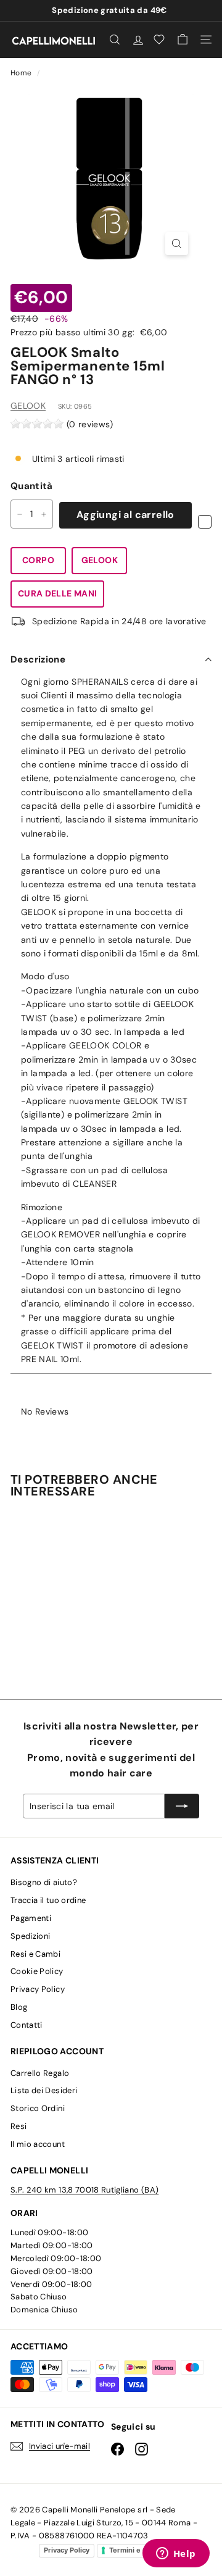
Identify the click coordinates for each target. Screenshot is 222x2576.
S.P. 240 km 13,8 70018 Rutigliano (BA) (84, 2190)
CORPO (38, 560)
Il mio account (38, 2144)
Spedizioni (31, 1936)
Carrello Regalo (40, 2073)
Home (22, 73)
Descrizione (38, 659)
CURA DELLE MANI (57, 593)
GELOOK (28, 406)
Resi (18, 2126)
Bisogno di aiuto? (44, 1882)
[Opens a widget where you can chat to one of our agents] (176, 2554)
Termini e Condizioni (144, 2550)
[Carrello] (183, 40)
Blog (19, 2007)
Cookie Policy (37, 1971)
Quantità (32, 486)
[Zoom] (177, 244)
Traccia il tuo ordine (48, 1900)
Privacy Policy (38, 1989)
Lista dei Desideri (44, 2090)
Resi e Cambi (35, 1954)
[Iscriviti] (182, 1806)
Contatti (27, 2025)
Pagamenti (31, 1918)
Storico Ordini (38, 2108)
